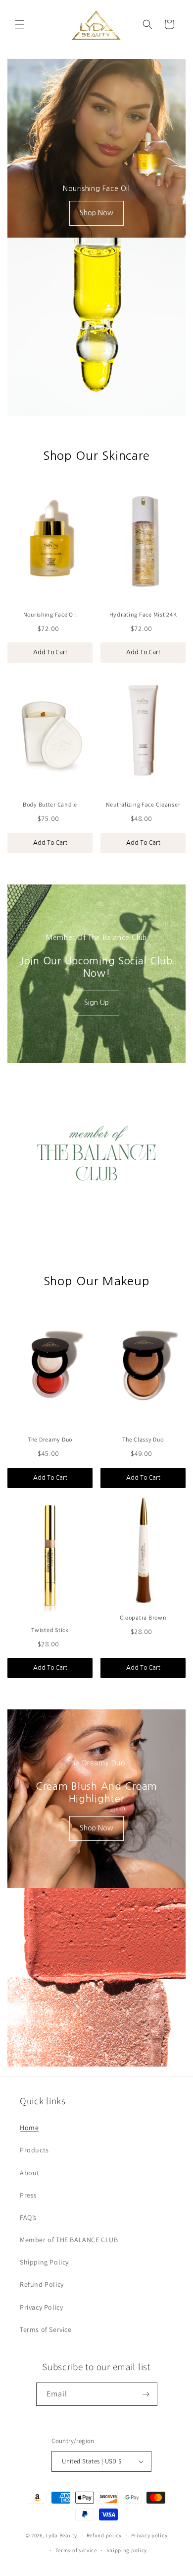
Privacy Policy (41, 2307)
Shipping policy (127, 2550)
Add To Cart (50, 652)
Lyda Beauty (61, 2535)
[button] (20, 24)
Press (28, 2195)
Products (34, 2150)
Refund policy (104, 2535)
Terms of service (76, 2550)
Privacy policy (149, 2535)
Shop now (96, 213)
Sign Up (96, 1003)
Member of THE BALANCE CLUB (69, 2240)
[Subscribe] (146, 2394)
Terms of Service (46, 2329)
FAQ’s (28, 2217)
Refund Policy (42, 2284)
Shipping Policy (44, 2262)
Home (29, 2128)
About (30, 2173)
